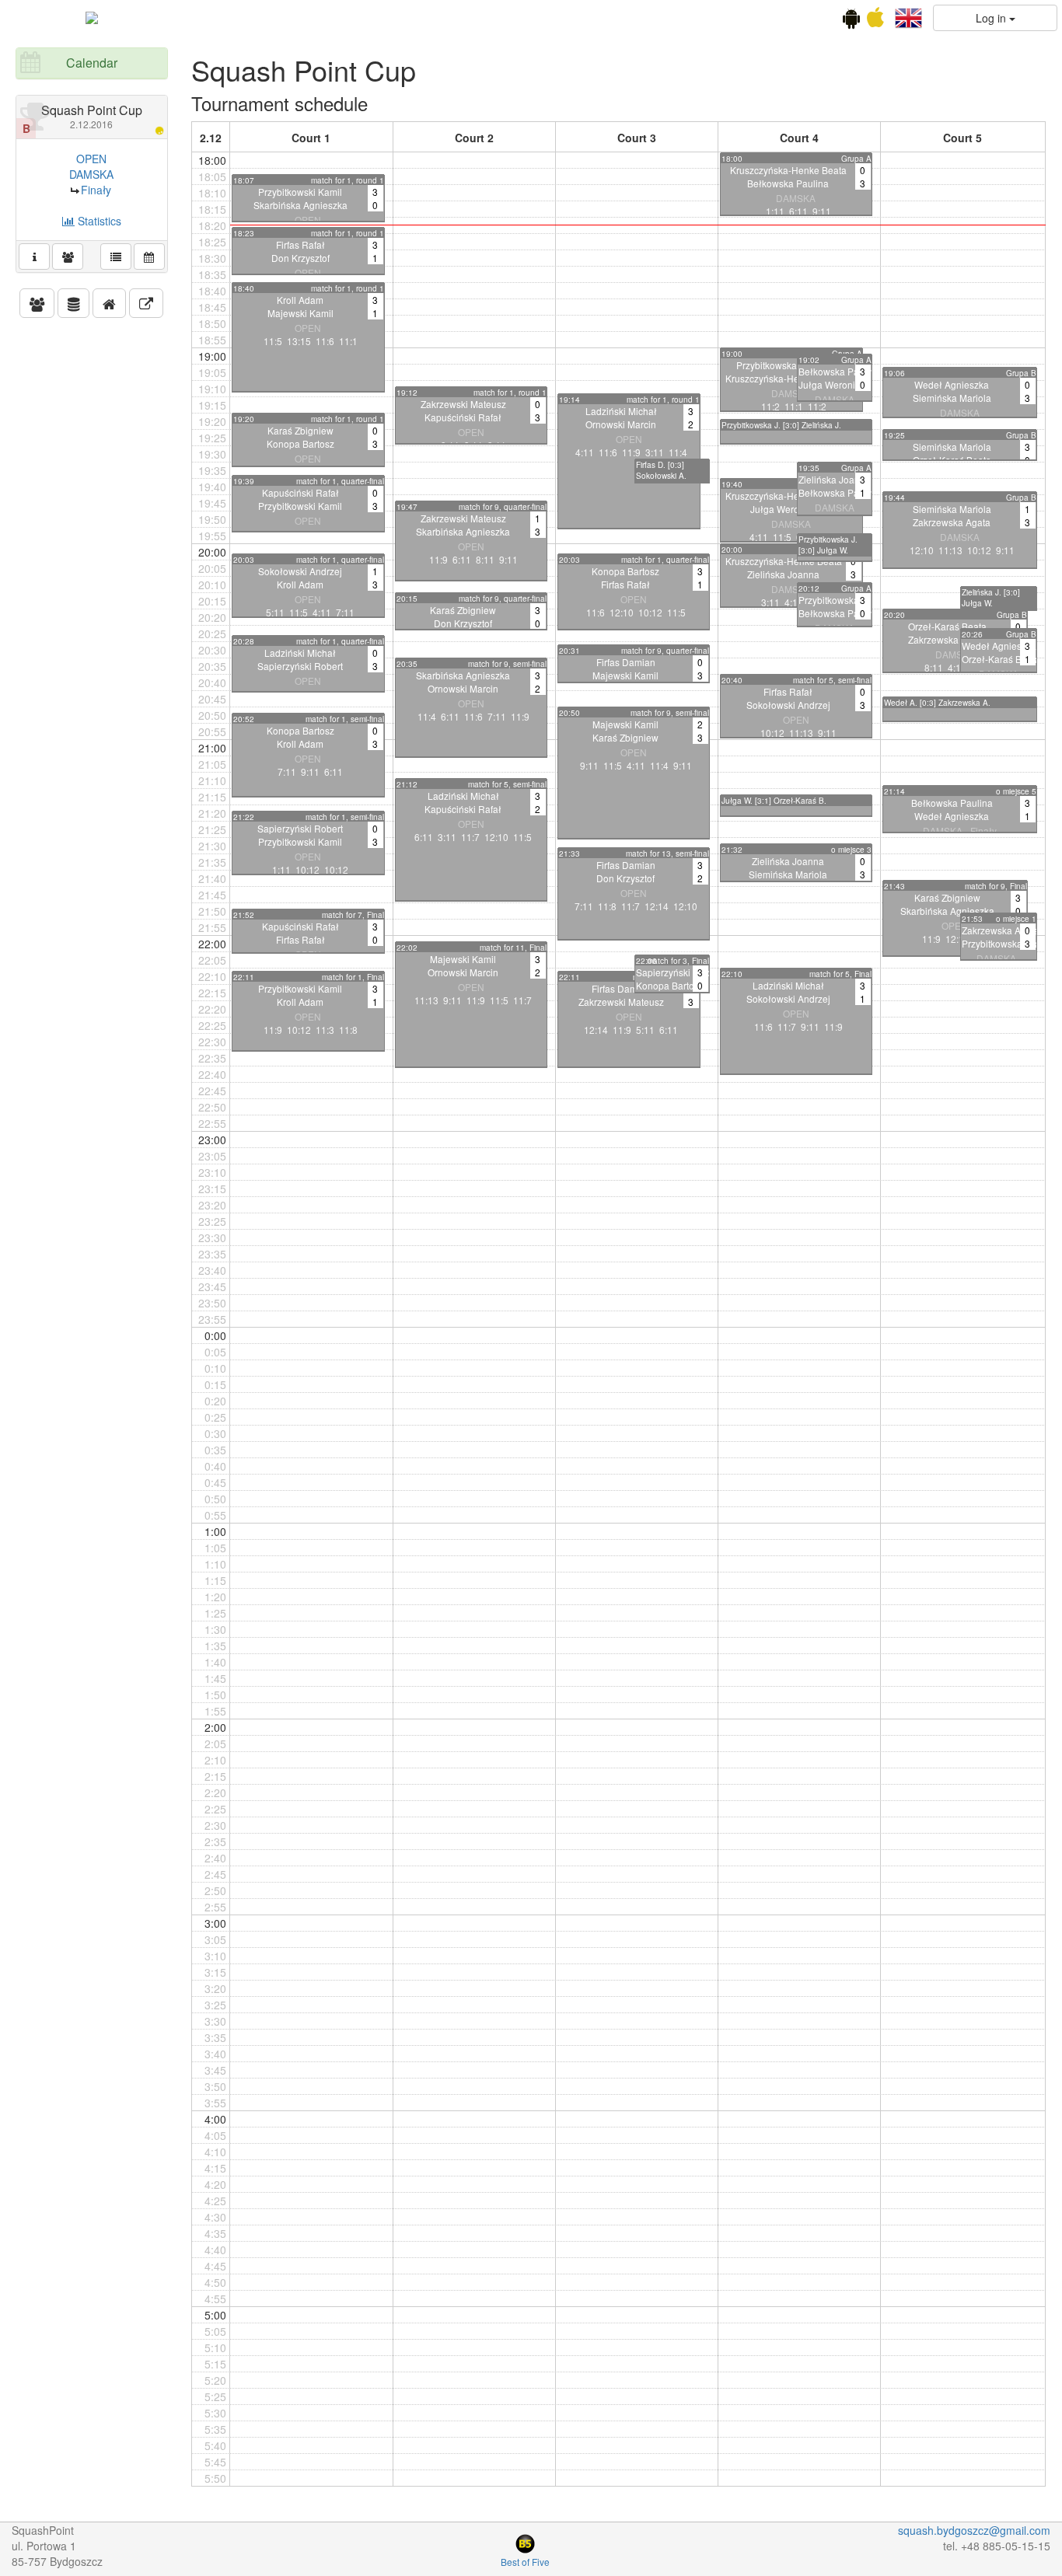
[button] (908, 16)
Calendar (92, 63)
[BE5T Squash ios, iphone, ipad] (875, 21)
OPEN (91, 159)
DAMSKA (91, 174)
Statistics (98, 221)
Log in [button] (992, 18)
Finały (96, 190)
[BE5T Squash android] (851, 21)
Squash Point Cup (92, 116)
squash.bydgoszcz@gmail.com (974, 2530)
